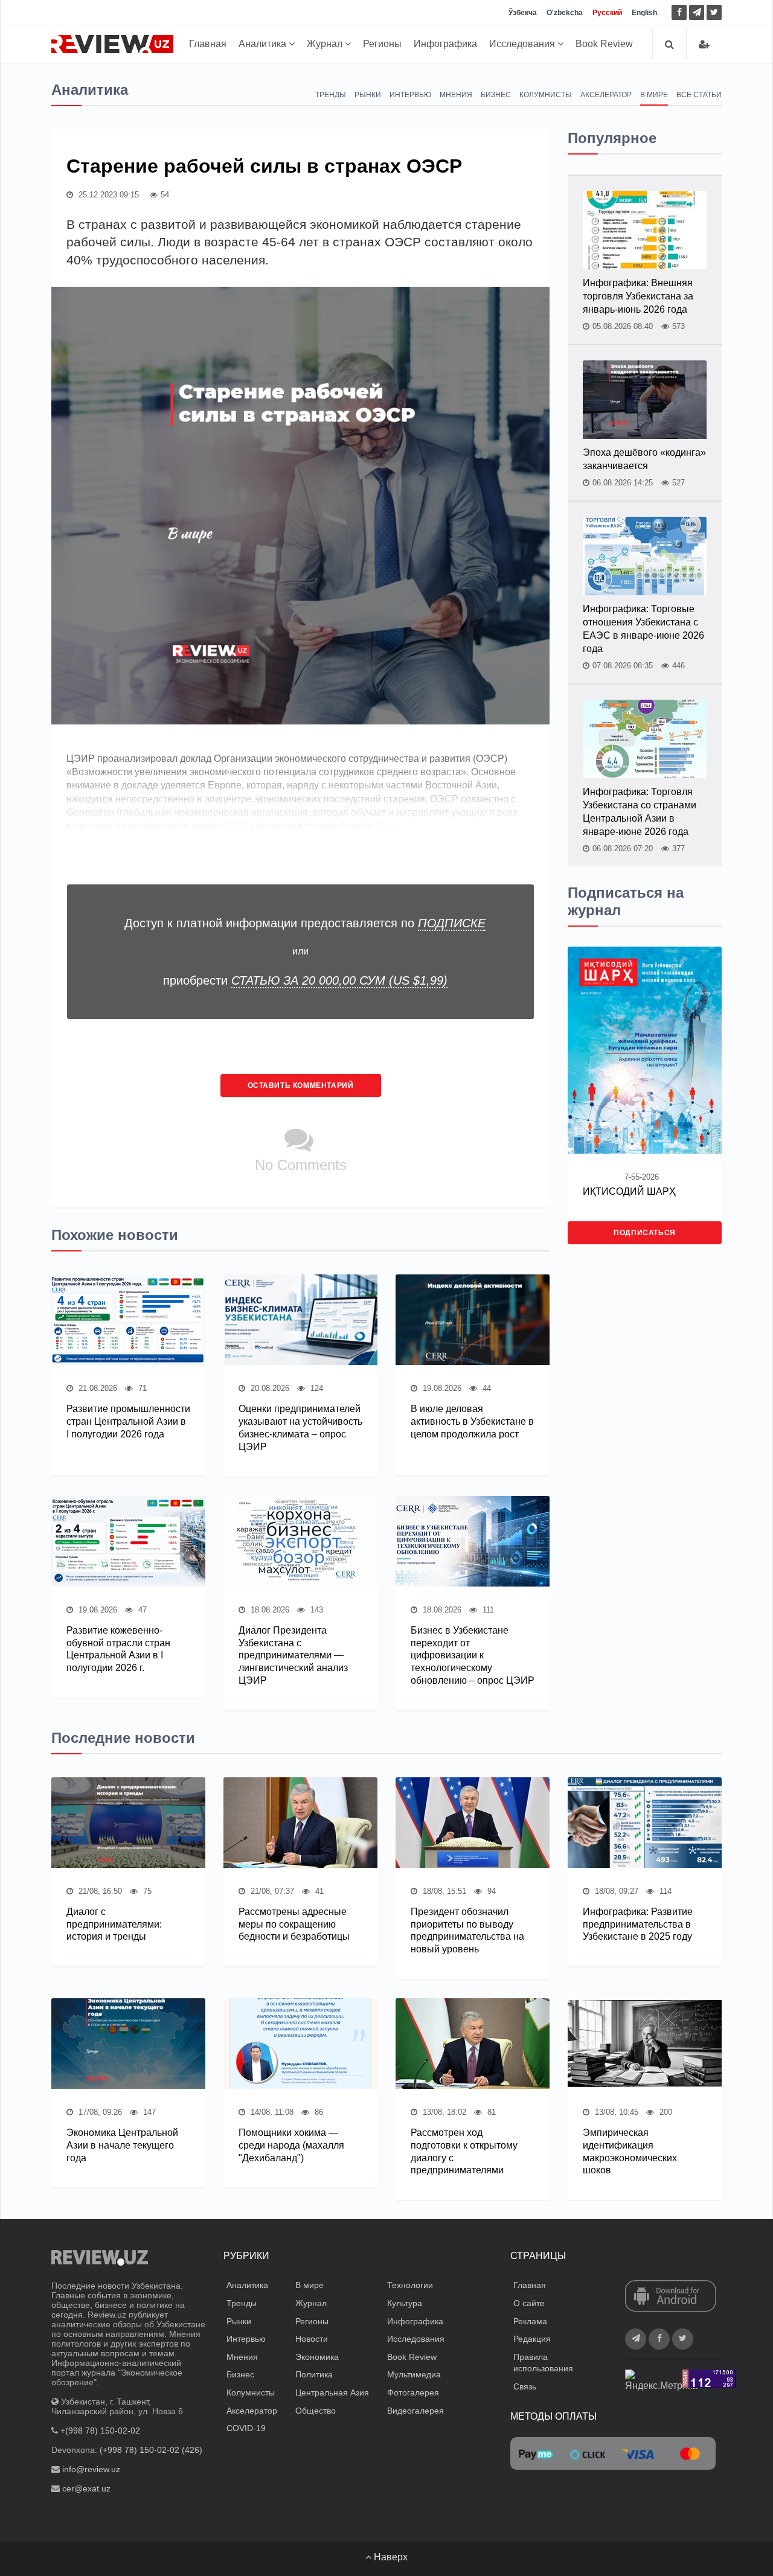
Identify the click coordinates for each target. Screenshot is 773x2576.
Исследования (523, 44)
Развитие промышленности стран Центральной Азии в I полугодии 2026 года (128, 1421)
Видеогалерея (415, 2411)
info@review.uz (91, 2469)
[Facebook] (679, 12)
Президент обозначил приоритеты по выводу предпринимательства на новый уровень (467, 1930)
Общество (316, 2411)
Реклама (530, 2321)
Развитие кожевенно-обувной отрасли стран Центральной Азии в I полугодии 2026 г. (118, 1649)
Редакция (532, 2339)
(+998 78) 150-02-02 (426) (151, 2450)
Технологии (410, 2285)
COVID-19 (246, 2428)
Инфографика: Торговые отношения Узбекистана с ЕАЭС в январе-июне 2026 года (643, 629)
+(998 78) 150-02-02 (100, 2431)
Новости (312, 2339)
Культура (405, 2303)
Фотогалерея (413, 2392)
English (644, 13)
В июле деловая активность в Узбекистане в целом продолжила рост (472, 1421)
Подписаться (645, 1233)
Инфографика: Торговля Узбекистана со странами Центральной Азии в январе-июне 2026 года (640, 812)
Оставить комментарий (301, 1085)
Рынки (368, 95)
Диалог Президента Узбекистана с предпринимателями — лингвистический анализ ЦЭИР (293, 1655)
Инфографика (445, 44)
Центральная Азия (332, 2392)
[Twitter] (714, 12)
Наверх (390, 2557)
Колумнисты (546, 95)
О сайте (529, 2303)
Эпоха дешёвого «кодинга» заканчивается (644, 459)
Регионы (382, 44)
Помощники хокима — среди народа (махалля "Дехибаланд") (291, 2145)
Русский (607, 13)
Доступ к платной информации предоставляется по (305, 923)
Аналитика (264, 44)
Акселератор (606, 95)
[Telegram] (697, 12)
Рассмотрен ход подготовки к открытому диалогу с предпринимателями (464, 2151)
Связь (525, 2386)
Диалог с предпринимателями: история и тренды (114, 1924)
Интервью (410, 95)
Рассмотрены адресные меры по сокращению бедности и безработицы (294, 1924)
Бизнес (496, 95)
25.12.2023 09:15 (107, 195)
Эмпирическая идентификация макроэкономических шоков (630, 2151)
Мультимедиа (414, 2374)
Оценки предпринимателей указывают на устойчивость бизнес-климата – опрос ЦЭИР (300, 1427)
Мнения (456, 95)
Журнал (326, 44)
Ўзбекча (523, 13)
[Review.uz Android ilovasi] (671, 2297)
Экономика (317, 2357)
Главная (208, 44)
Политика (314, 2374)
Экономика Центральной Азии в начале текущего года (122, 2145)
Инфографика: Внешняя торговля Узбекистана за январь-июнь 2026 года (638, 296)
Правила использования (543, 2363)
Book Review (604, 44)
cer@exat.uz (86, 2488)
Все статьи (699, 95)
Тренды (331, 95)
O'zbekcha (565, 13)
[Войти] (704, 44)
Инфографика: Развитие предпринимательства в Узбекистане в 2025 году (638, 1924)
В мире (654, 95)
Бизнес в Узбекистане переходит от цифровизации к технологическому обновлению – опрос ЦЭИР (473, 1655)
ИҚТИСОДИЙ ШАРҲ (629, 1191)
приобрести (305, 980)
